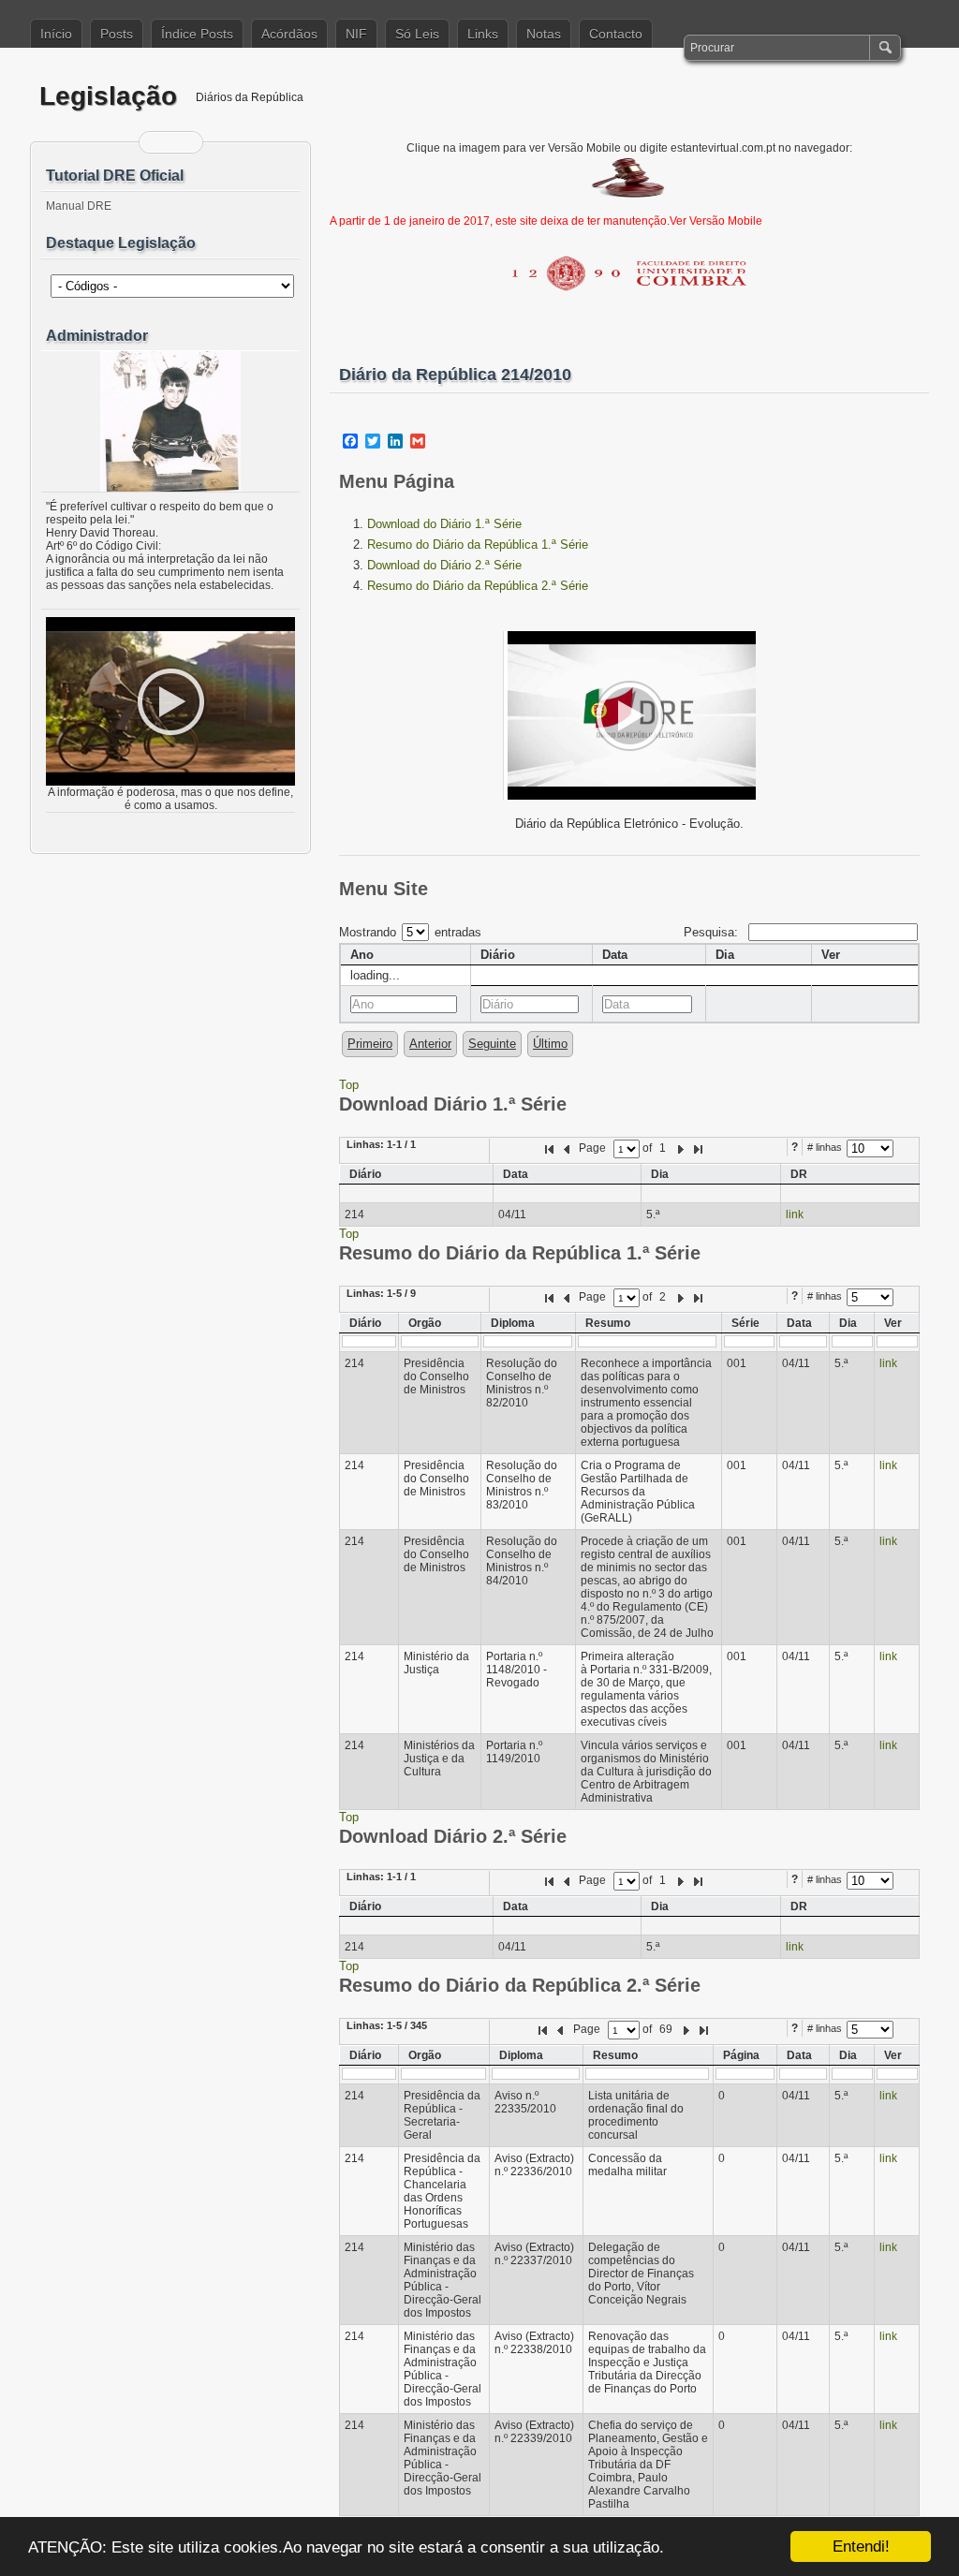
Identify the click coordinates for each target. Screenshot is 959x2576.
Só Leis (417, 34)
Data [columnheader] (615, 955)
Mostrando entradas (410, 932)
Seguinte (492, 1044)
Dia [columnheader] (725, 955)
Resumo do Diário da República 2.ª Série (478, 586)
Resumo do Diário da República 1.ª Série (478, 545)
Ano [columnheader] (362, 955)
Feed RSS (159, 142)
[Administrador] (170, 421)
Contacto (616, 34)
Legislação (108, 96)
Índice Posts (197, 34)
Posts (117, 34)
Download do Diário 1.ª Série (444, 524)
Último (550, 1044)
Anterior (430, 1044)
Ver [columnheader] (831, 955)
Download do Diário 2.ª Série (444, 565)
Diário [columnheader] (498, 955)
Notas (544, 34)
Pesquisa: (713, 932)
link (795, 1214)
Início (56, 34)
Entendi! (861, 2547)
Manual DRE (79, 206)
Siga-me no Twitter (183, 142)
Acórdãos (289, 34)
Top (349, 1085)
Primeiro (370, 1044)
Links (483, 34)
